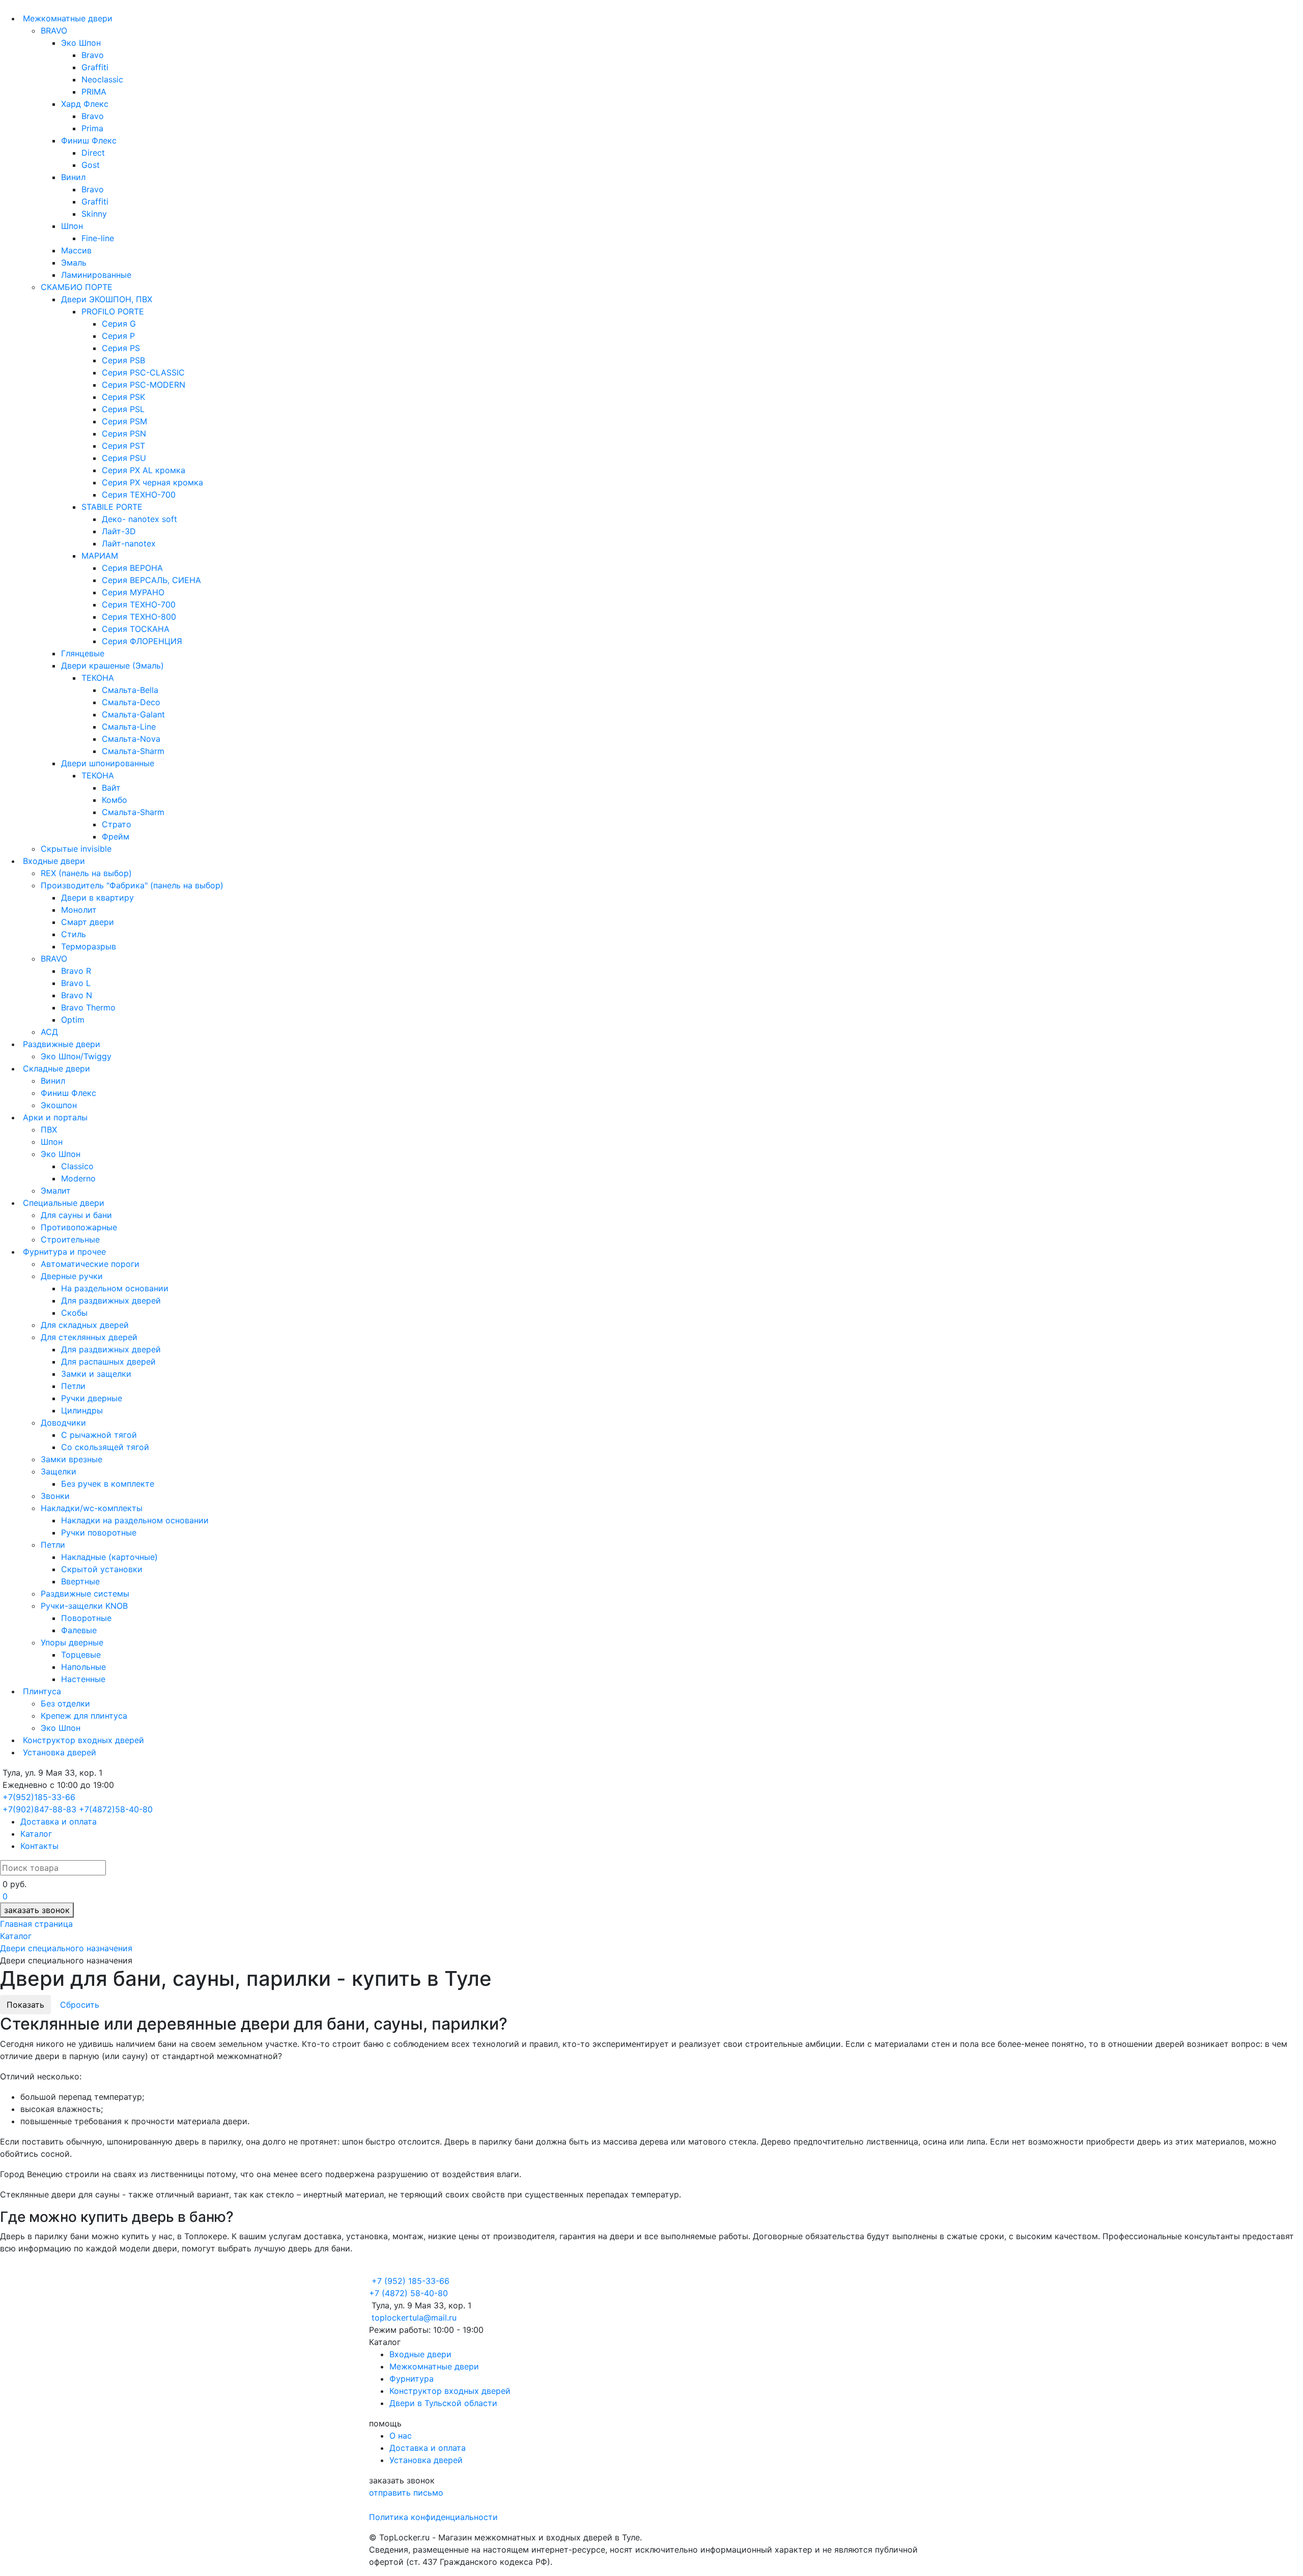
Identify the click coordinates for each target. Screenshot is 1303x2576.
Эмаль (74, 263)
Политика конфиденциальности (433, 2517)
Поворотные (86, 1618)
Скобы (74, 1313)
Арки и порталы (54, 1117)
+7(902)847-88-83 (39, 1809)
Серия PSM (124, 421)
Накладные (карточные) (109, 1557)
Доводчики (63, 1423)
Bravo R (76, 971)
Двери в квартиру (97, 898)
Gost (91, 165)
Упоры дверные (72, 1642)
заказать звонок (37, 1910)
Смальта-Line (129, 727)
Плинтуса (41, 1691)
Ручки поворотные (99, 1532)
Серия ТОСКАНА (136, 629)
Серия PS (121, 348)
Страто (117, 824)
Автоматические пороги (90, 1264)
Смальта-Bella (130, 690)
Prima (92, 128)
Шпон (72, 226)
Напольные (83, 1667)
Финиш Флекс (89, 140)
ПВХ (49, 1130)
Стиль (74, 934)
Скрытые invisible (76, 849)
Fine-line (98, 238)
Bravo (93, 55)
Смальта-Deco (131, 702)
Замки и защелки (96, 1374)
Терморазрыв (89, 946)
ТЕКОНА (98, 678)
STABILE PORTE (112, 507)
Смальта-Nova (131, 739)
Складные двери (55, 1068)
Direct (93, 153)
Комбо (115, 800)
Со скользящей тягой (105, 1447)
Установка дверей (58, 1752)
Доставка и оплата (59, 1821)
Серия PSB (123, 360)
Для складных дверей (85, 1325)
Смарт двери (88, 922)
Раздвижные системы (85, 1594)
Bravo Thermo (88, 1007)
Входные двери (53, 861)
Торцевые (81, 1655)
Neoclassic (102, 79)
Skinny (94, 214)
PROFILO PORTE (113, 311)
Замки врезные (72, 1459)
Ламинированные (96, 275)
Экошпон (59, 1105)
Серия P (118, 336)
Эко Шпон (81, 43)
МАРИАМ (100, 556)
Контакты (39, 1846)
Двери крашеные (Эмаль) (112, 665)
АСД (49, 1032)
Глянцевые (83, 653)
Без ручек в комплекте (108, 1484)
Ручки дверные (92, 1398)
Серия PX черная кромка (152, 482)
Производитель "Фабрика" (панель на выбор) (132, 885)
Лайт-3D (119, 531)
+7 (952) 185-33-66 (410, 2281)
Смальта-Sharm (133, 751)
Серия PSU (124, 458)
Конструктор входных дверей (82, 1740)
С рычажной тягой (99, 1435)
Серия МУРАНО (133, 592)
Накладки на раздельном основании (135, 1520)
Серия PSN (124, 433)
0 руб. (15, 1884)
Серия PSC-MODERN (144, 385)
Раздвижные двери (60, 1044)
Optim (73, 1020)
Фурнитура (412, 2379)
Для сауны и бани (76, 1215)
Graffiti (95, 67)
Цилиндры (82, 1410)
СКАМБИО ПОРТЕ (77, 287)
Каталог (36, 1834)
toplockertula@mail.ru (414, 2318)
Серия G (119, 324)
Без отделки (65, 1703)
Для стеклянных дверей (89, 1337)
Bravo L (76, 983)
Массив (76, 250)
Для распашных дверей (108, 1362)
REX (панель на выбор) (86, 873)
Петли (73, 1386)
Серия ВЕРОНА (132, 568)
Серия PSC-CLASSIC (143, 372)
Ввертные (80, 1581)
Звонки (55, 1496)
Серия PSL (123, 409)
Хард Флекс (85, 104)
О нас (401, 2436)
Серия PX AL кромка (144, 470)
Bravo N (77, 995)
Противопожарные (79, 1227)
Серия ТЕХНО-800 (139, 617)
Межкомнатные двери (66, 18)
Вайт (111, 788)
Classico (77, 1166)
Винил (73, 177)
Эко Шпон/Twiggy (76, 1056)
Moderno (78, 1178)
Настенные (83, 1679)
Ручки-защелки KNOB (84, 1606)
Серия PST (123, 446)
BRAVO (54, 31)
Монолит (79, 910)
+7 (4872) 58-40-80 (408, 2293)
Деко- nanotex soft (139, 519)
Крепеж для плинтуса (84, 1716)
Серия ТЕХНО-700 (139, 495)
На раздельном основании (115, 1288)
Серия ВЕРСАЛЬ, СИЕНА (151, 580)
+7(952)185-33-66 (39, 1797)
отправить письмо (406, 2493)
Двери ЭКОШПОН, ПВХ (107, 299)
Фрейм (116, 836)
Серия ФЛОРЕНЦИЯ (142, 641)
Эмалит (56, 1191)
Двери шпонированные (108, 763)
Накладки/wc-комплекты (92, 1508)
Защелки (59, 1471)
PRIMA (94, 92)
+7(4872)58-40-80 (116, 1809)
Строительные (70, 1239)
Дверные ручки (72, 1276)
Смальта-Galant (133, 714)
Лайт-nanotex (129, 543)
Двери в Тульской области (443, 2403)
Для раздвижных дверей (111, 1300)
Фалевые (79, 1630)
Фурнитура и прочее (63, 1252)
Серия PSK (123, 397)
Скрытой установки (102, 1569)
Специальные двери (62, 1203)
